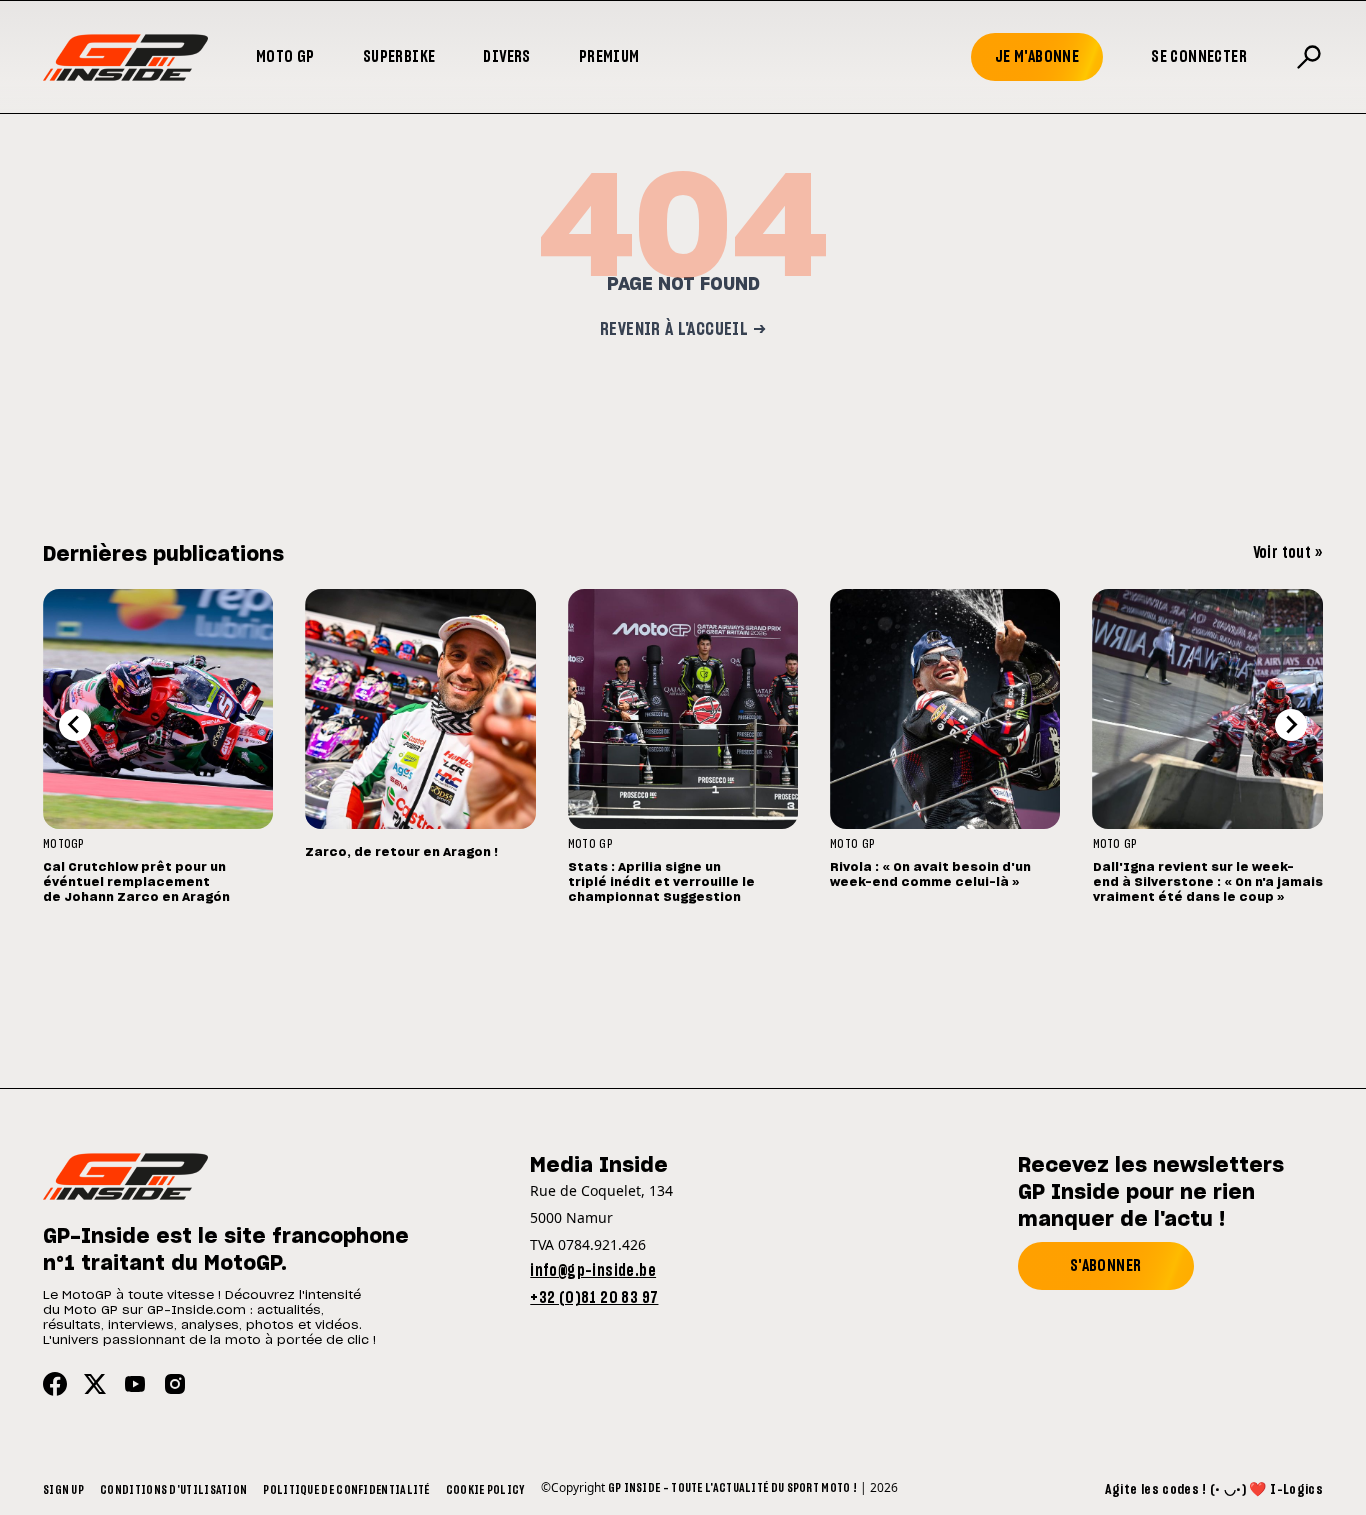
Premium (609, 57)
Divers (506, 57)
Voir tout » (1288, 553)
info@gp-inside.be (593, 1271)
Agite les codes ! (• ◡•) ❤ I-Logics (1214, 1490)
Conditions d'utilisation (173, 1490)
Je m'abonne (1037, 57)
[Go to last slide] (75, 725)
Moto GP (285, 57)
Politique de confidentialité (346, 1490)
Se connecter (1199, 57)
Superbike (399, 57)
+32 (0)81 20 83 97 (594, 1298)
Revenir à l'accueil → (683, 330)
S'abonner (1106, 1266)
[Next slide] (1291, 725)
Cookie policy (485, 1490)
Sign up (63, 1490)
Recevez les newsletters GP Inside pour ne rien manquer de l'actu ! (1151, 1193)
